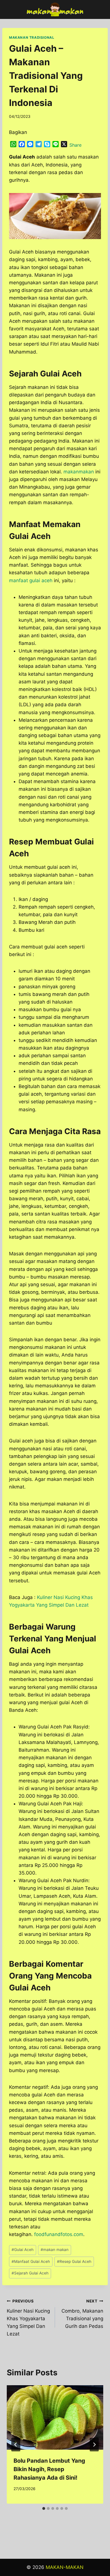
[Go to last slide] (16, 2445)
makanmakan (79, 472)
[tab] (44, 2508)
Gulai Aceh (23, 2250)
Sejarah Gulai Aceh (30, 2273)
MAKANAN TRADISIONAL (32, 37)
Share (75, 145)
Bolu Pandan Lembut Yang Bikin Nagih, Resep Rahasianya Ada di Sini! (49, 2469)
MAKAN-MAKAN (65, 2567)
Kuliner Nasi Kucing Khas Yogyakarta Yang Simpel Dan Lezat (28, 2318)
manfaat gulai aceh (31, 580)
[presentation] (55, 2417)
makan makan (55, 2250)
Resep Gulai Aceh (74, 2261)
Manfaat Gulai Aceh (31, 2261)
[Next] (94, 2445)
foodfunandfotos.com (59, 2234)
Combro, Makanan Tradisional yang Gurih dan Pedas (82, 2314)
